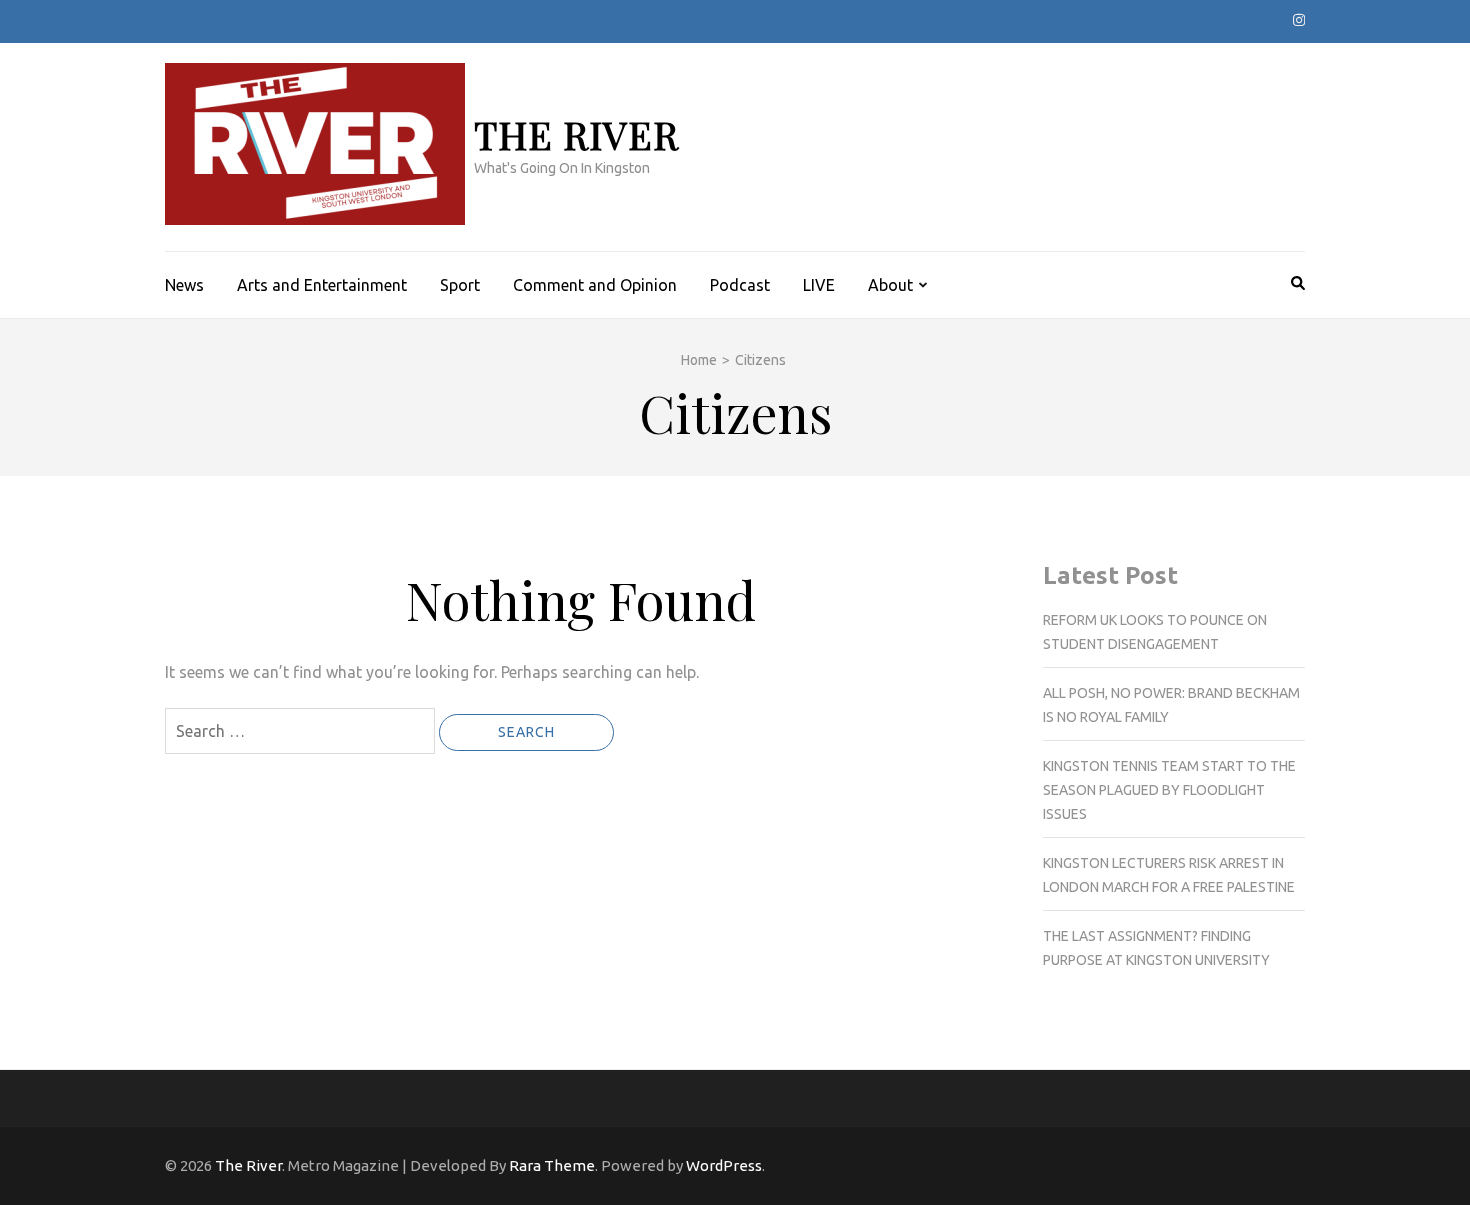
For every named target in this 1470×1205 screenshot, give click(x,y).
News (184, 285)
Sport (460, 285)
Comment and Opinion (595, 285)
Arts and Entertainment (322, 285)
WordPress (724, 1165)
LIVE (819, 285)
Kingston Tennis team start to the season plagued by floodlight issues (1169, 790)
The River (576, 134)
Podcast (740, 285)
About (890, 285)
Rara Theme (552, 1165)
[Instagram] (1299, 20)
